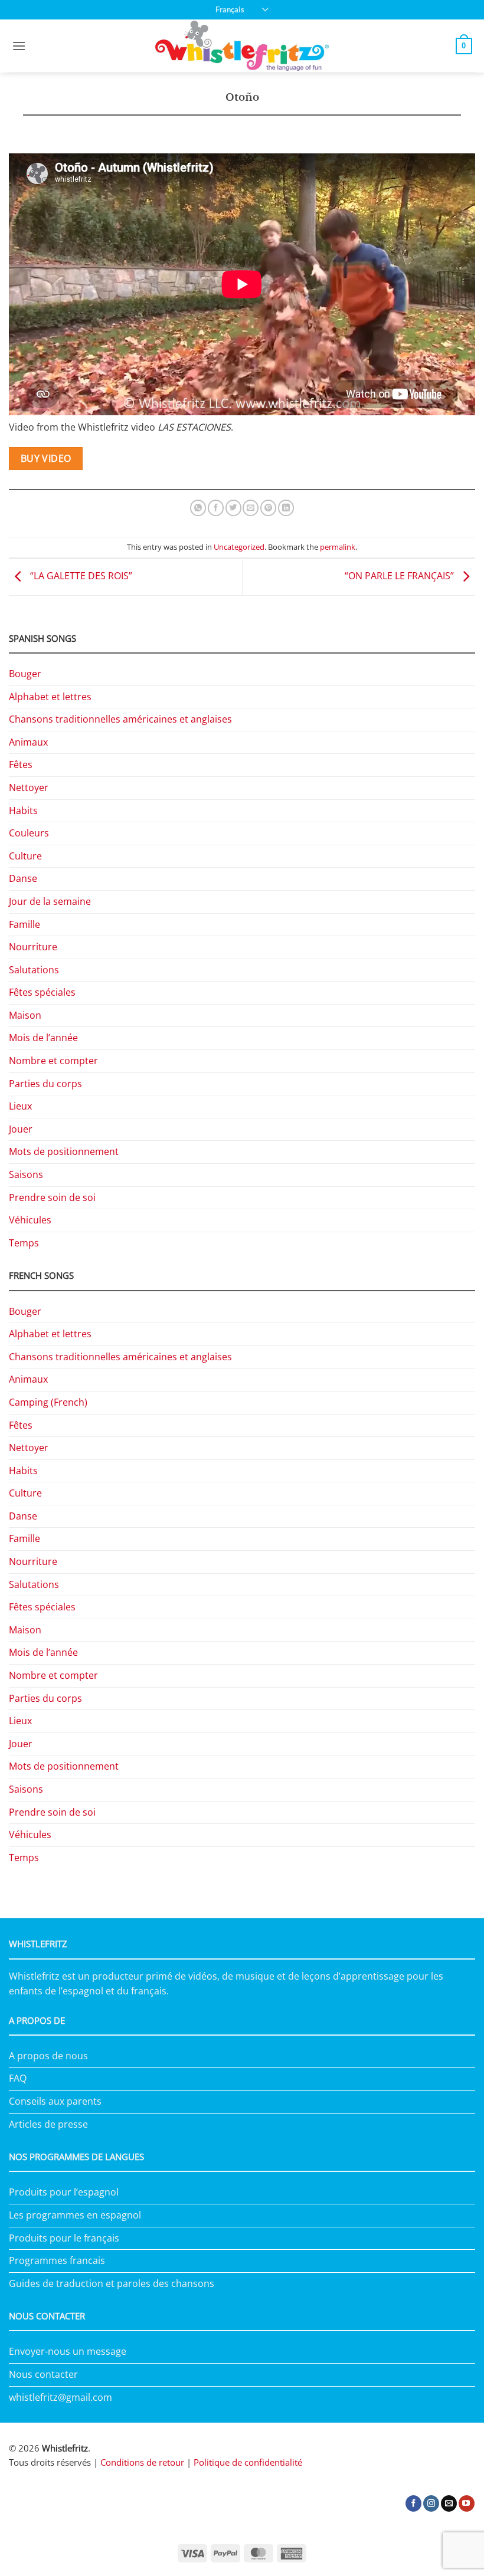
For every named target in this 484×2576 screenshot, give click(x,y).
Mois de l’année (43, 1038)
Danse (23, 878)
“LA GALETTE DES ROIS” (80, 576)
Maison (25, 1015)
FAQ (18, 2078)
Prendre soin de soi (52, 1197)
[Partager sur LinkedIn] (286, 508)
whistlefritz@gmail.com (60, 2397)
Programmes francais (57, 2260)
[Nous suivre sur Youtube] (467, 2503)
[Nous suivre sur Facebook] (413, 2503)
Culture (25, 856)
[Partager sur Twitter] (233, 508)
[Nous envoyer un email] (449, 2503)
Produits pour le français (64, 2238)
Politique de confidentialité (248, 2462)
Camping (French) (48, 1402)
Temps (24, 1243)
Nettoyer (29, 787)
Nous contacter (43, 2374)
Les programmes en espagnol (75, 2215)
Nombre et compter (53, 1061)
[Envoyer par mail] (251, 508)
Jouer (21, 1129)
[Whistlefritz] (242, 46)
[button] (19, 46)
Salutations (34, 970)
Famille (24, 924)
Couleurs (29, 833)
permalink (338, 547)
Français (230, 9)
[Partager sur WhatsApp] (198, 508)
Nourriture (33, 947)
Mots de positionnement (64, 1151)
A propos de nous (48, 2056)
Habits (23, 810)
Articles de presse (48, 2124)
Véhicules (30, 1220)
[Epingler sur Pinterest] (268, 508)
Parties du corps (45, 1084)
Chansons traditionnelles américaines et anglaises (120, 719)
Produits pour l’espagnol (64, 2192)
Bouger (25, 674)
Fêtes (21, 764)
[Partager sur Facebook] (216, 508)
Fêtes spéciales (42, 992)
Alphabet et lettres (50, 697)
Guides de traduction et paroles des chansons (112, 2283)
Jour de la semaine (50, 901)
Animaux (28, 742)
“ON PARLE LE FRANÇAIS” (400, 576)
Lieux (20, 1106)
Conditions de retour (142, 2462)
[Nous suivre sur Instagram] (431, 2503)
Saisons (26, 1174)
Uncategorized (239, 547)
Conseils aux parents (55, 2101)
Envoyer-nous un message (68, 2351)
